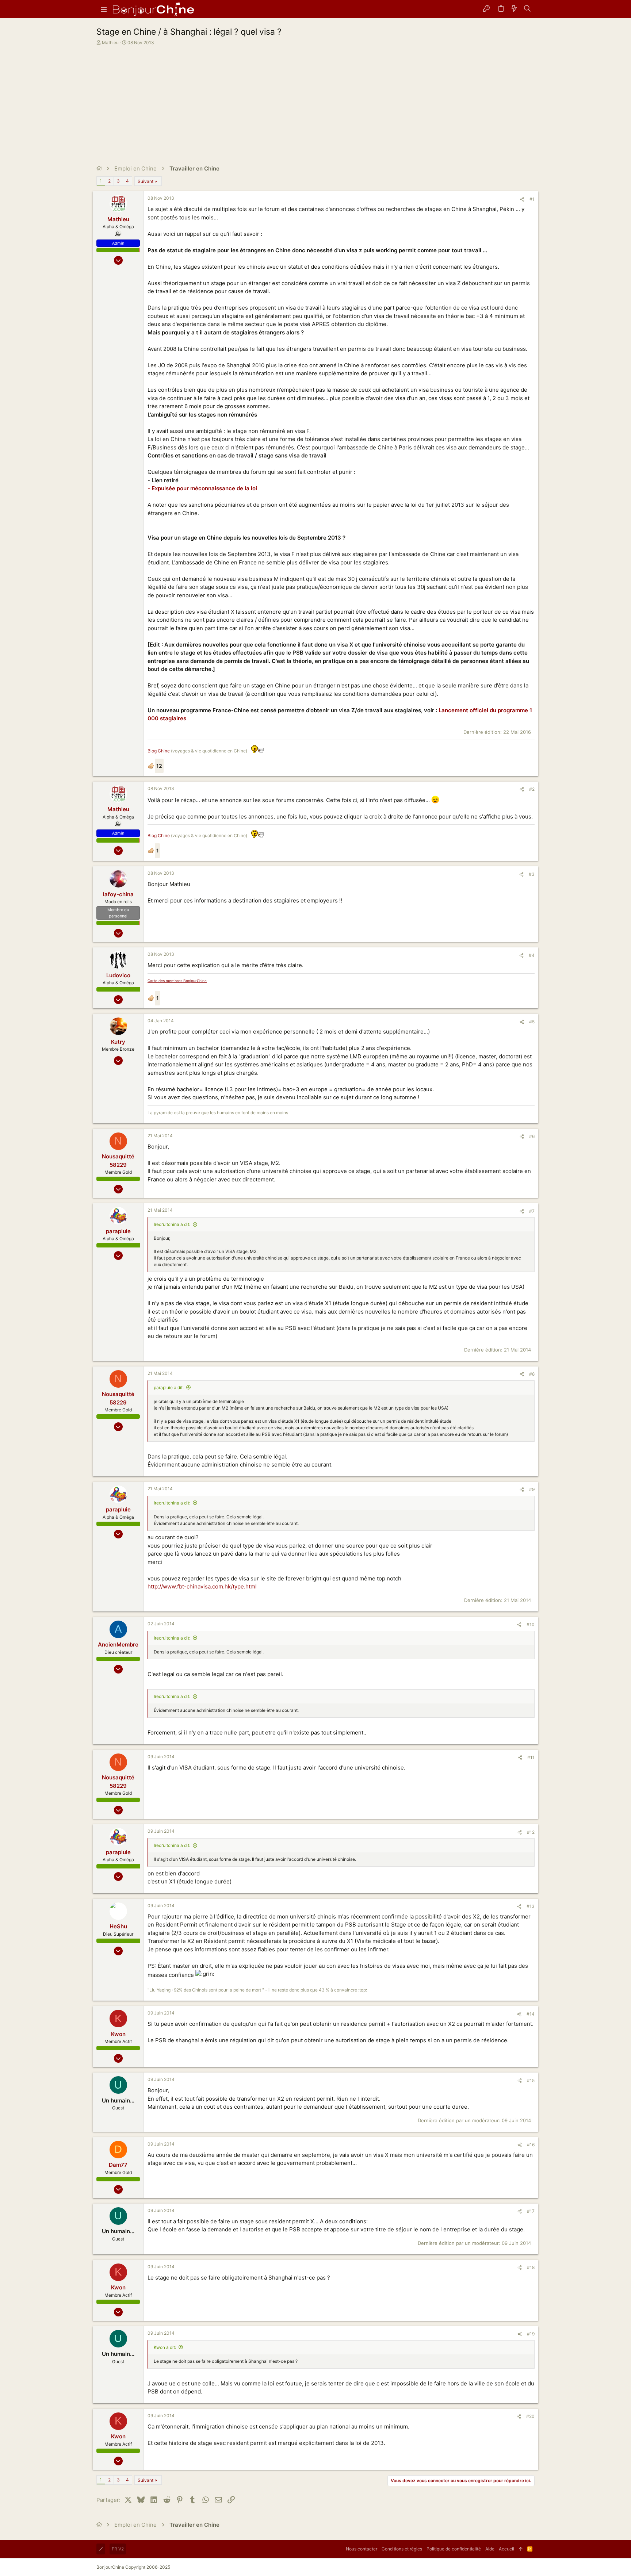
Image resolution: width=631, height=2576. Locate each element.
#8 (532, 1374)
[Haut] (521, 2549)
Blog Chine (159, 751)
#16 (531, 2145)
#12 (531, 1832)
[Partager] (522, 200)
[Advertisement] (315, 101)
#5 (532, 1022)
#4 (532, 955)
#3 (532, 874)
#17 (531, 2211)
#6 (532, 1136)
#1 (532, 199)
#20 (530, 2416)
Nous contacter (362, 2549)
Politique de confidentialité (454, 2549)
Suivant (146, 181)
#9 (532, 1489)
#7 (532, 1211)
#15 (531, 2080)
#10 (531, 1624)
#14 (531, 2014)
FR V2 (118, 2549)
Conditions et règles (402, 2549)
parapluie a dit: (169, 1387)
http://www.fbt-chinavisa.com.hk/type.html (202, 1586)
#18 (531, 2267)
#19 (531, 2334)
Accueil (506, 2549)
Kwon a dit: (165, 2347)
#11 (531, 1757)
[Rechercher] (527, 9)
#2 (532, 789)
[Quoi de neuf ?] (514, 9)
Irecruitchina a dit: (172, 1224)
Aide (490, 2549)
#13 (531, 1906)
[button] (104, 9)
